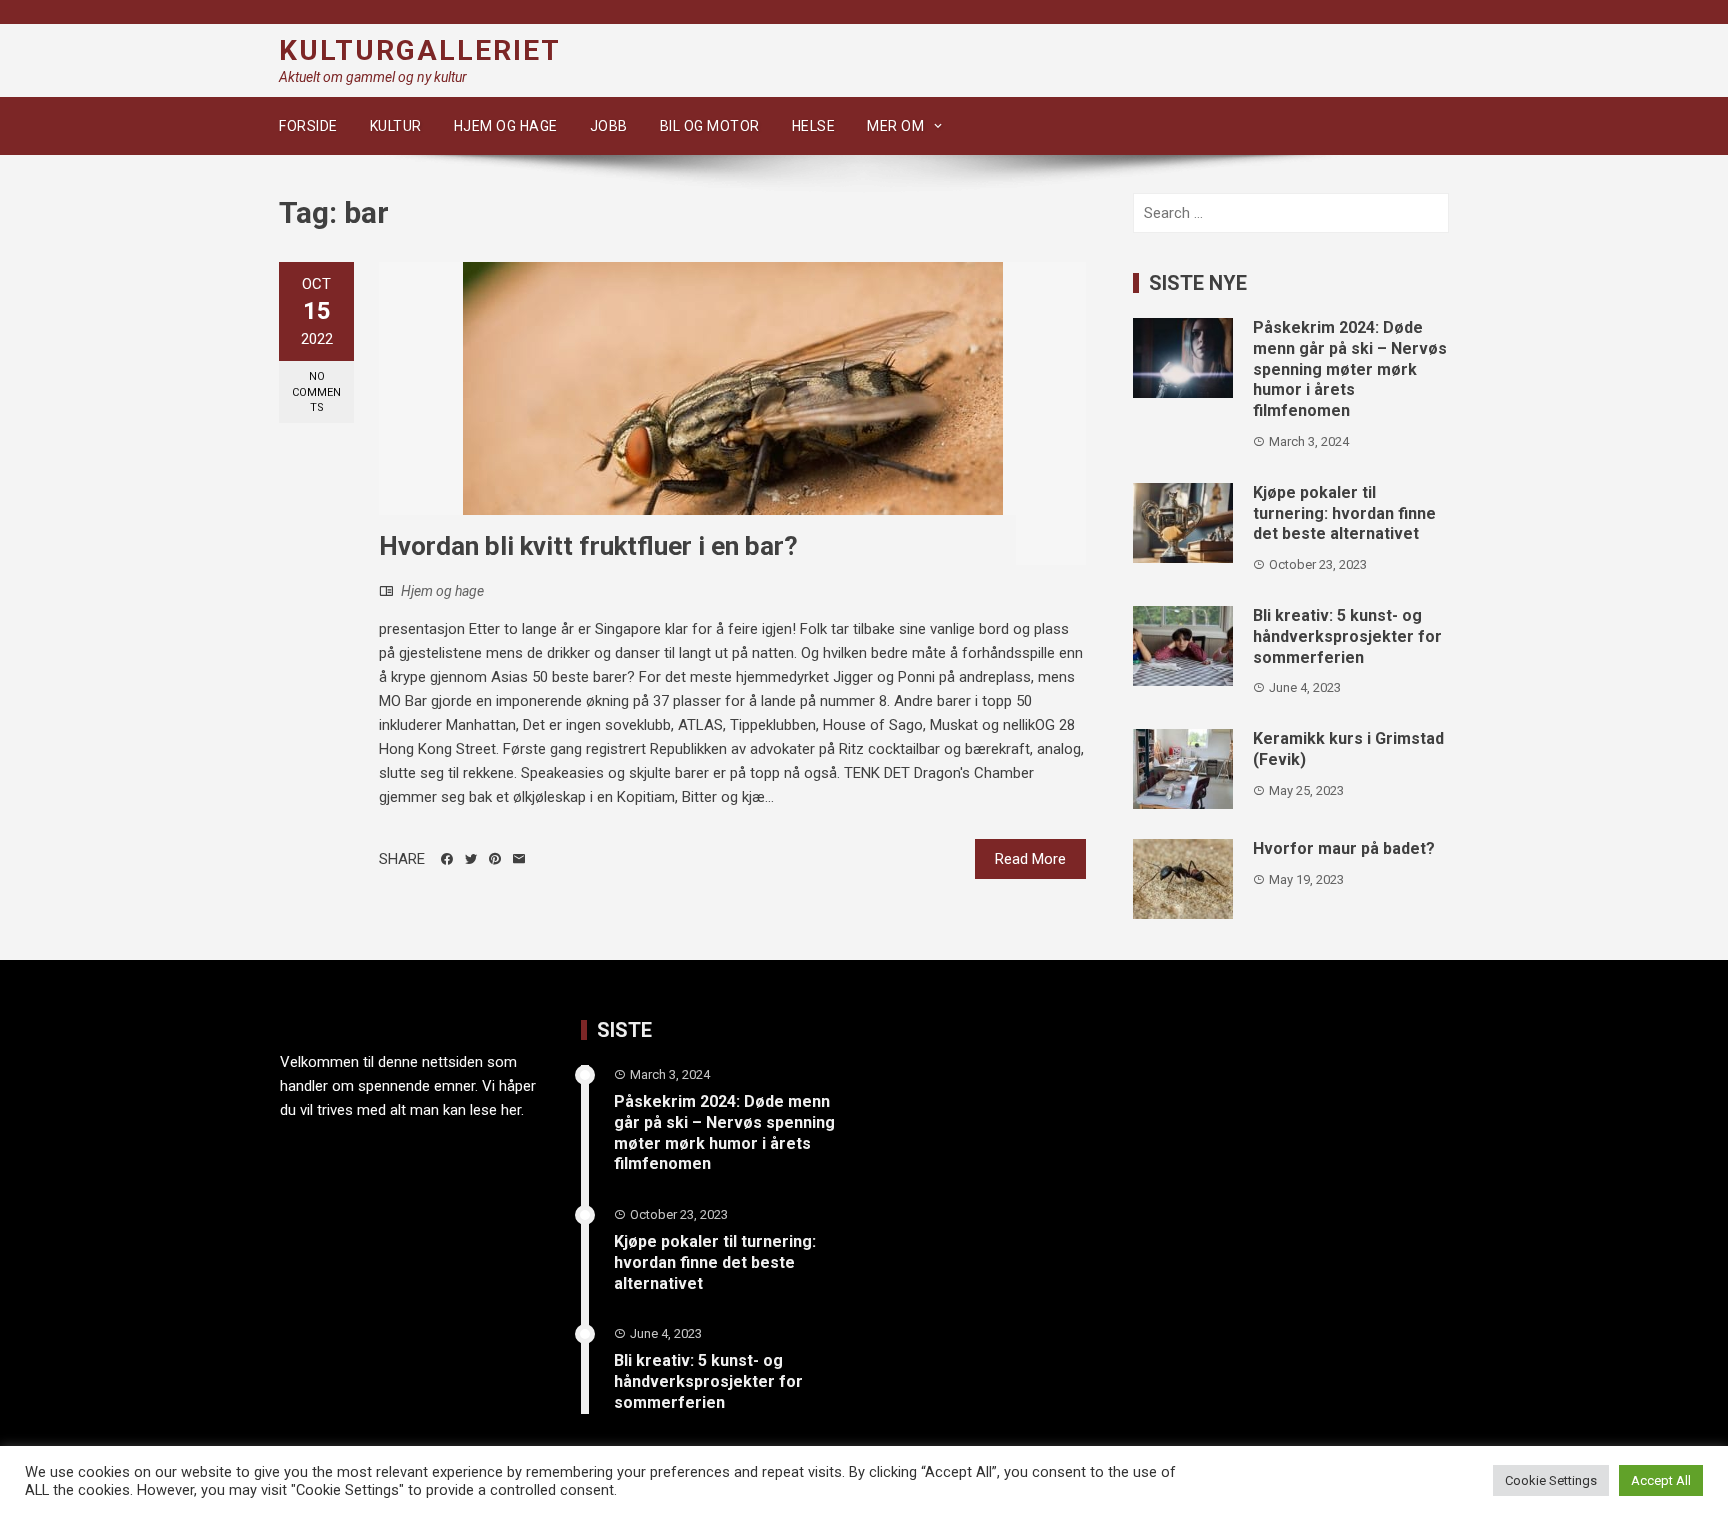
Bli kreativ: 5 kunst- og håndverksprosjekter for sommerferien (1347, 636)
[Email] (519, 859)
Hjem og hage (506, 126)
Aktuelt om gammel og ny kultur (373, 77)
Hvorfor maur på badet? (1344, 848)
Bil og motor (710, 126)
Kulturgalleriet (420, 50)
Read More (1030, 859)
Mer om (895, 126)
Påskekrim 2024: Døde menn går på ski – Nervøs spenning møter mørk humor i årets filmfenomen (1350, 369)
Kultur (396, 126)
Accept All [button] (1661, 1480)
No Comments (316, 392)
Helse (814, 126)
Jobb (609, 126)
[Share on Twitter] (471, 859)
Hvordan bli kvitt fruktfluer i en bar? (588, 546)
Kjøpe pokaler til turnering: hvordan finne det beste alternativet (1344, 513)
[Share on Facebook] (447, 859)
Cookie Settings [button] (1551, 1480)
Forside (308, 126)
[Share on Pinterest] (495, 859)
